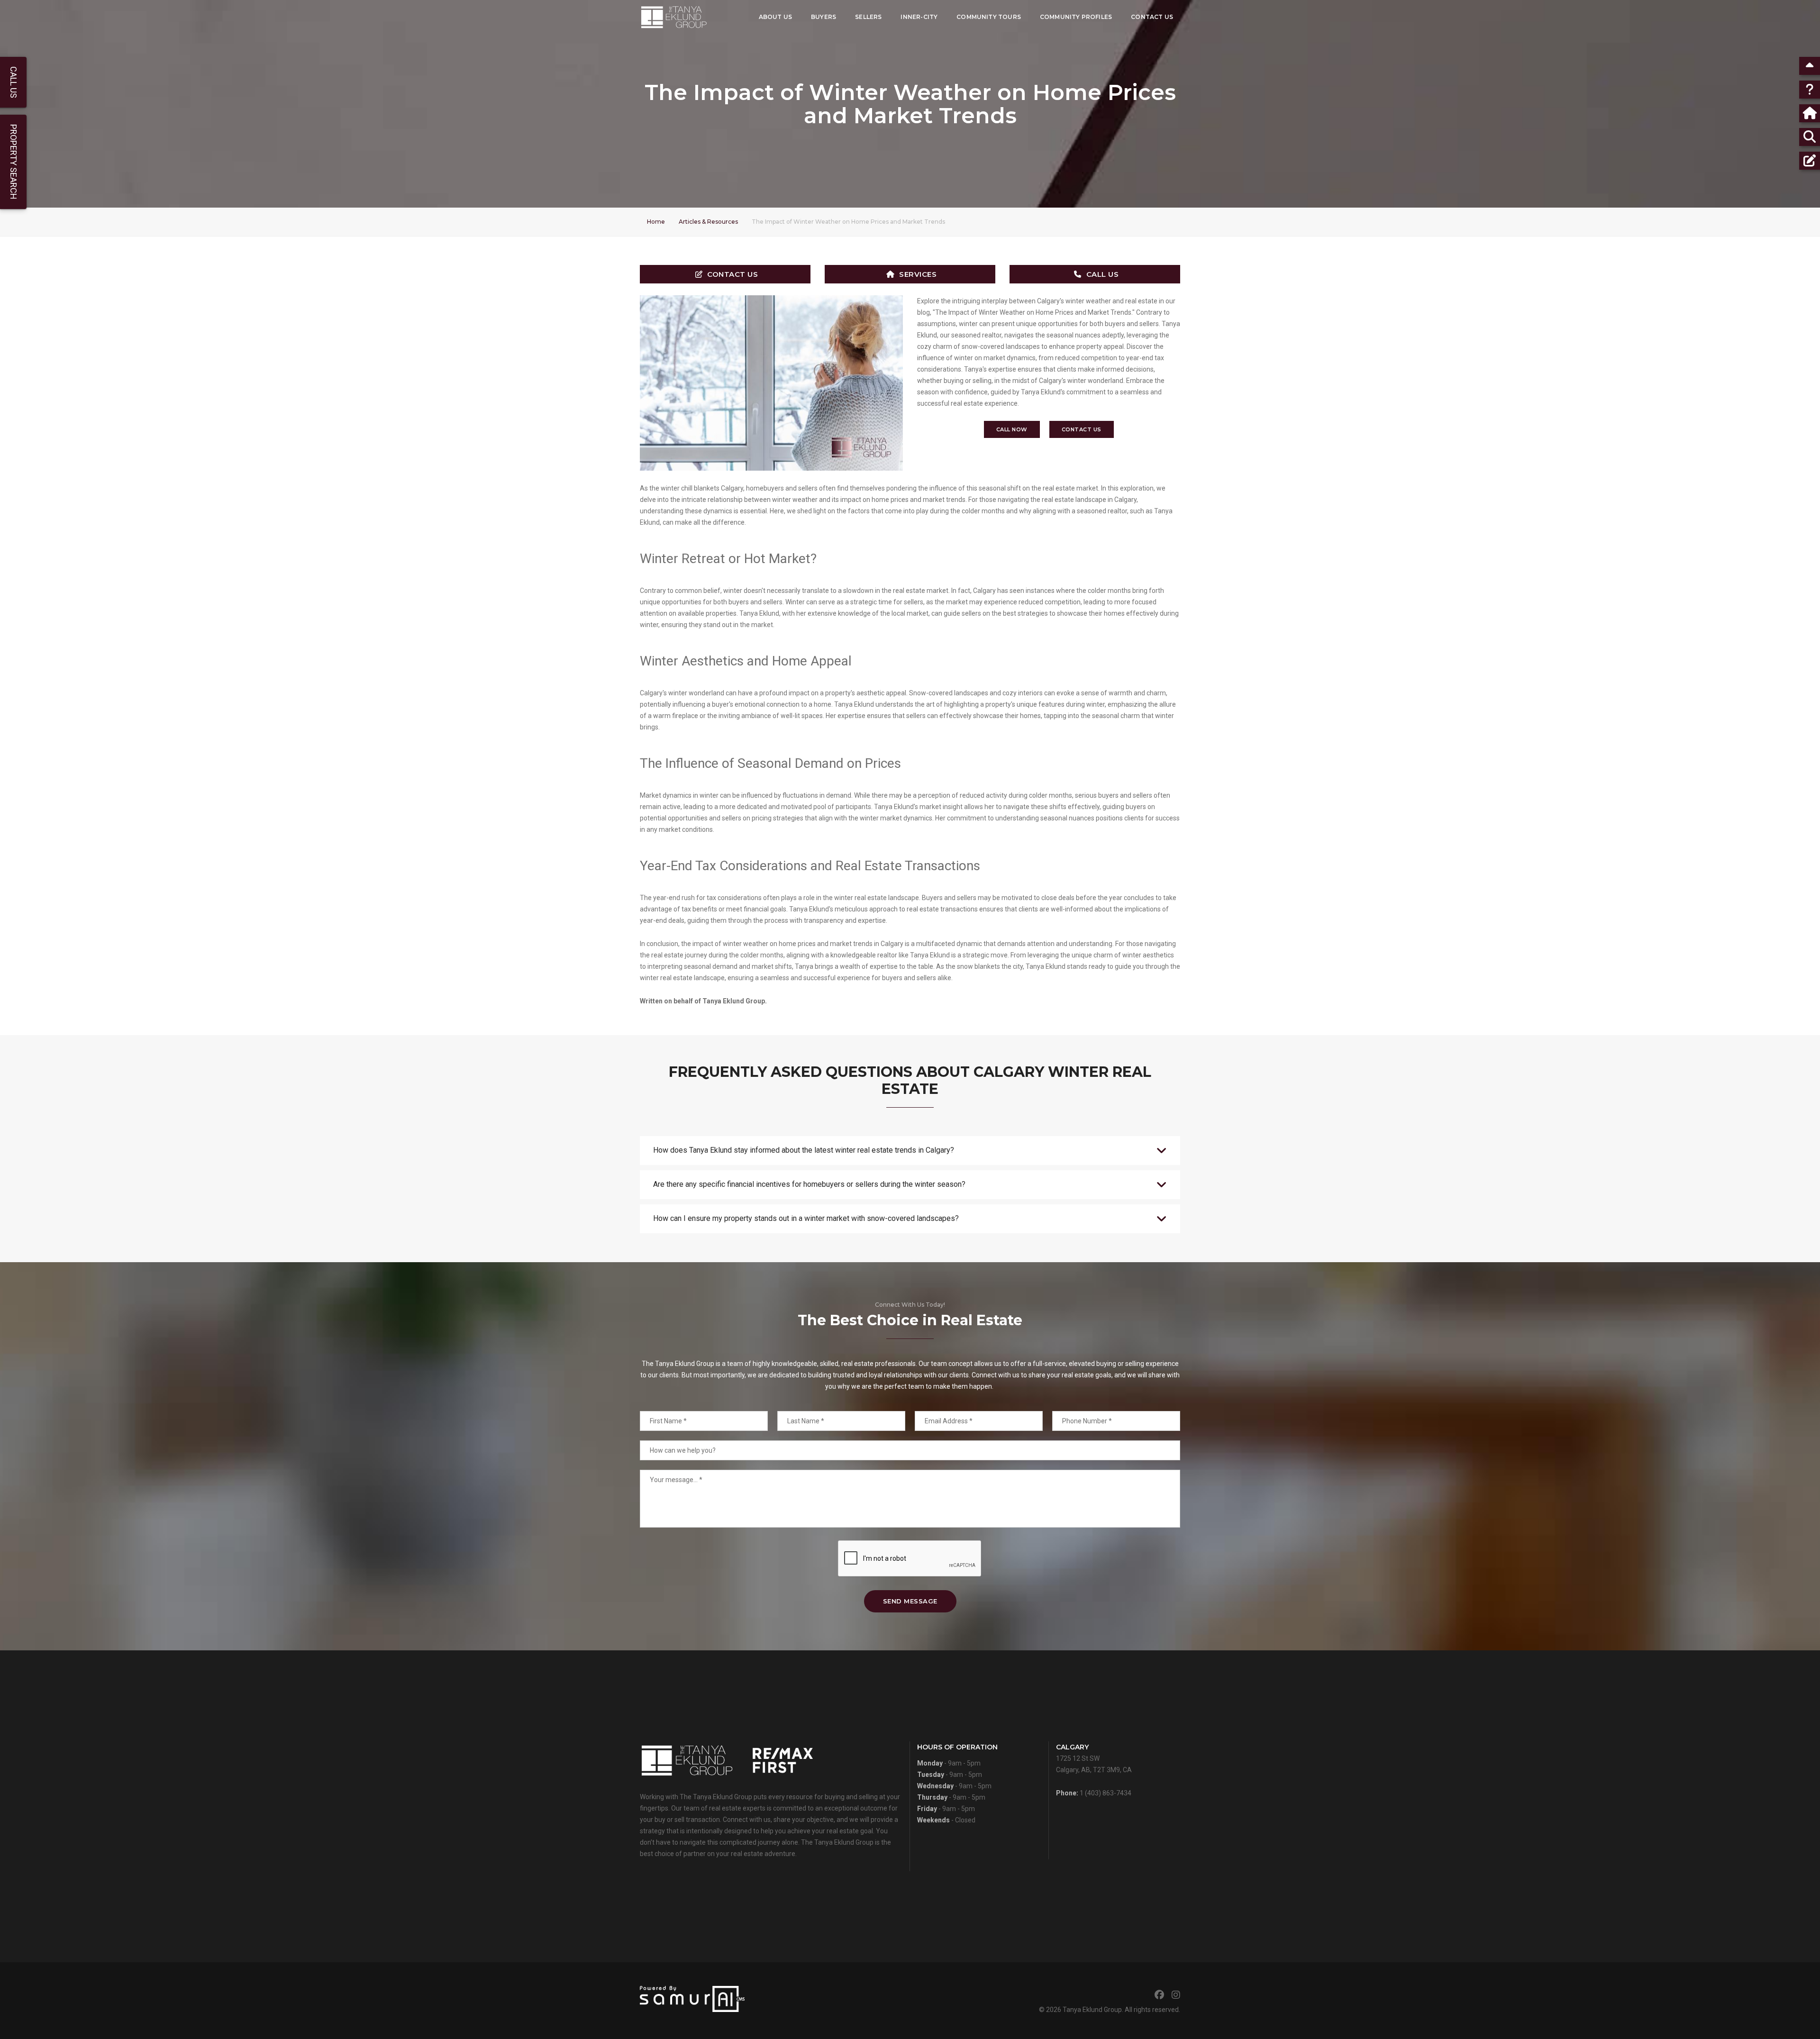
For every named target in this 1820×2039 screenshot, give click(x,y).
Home (656, 222)
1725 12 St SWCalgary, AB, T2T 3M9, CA (1094, 1758)
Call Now (1012, 429)
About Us (775, 17)
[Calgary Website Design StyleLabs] (692, 1998)
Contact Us (1152, 17)
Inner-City (919, 17)
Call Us (1103, 274)
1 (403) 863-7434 (1106, 1793)
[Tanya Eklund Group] (674, 17)
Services (918, 274)
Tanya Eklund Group (1092, 2010)
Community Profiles (1076, 17)
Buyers (824, 17)
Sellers (868, 17)
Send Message (910, 1601)
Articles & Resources (708, 222)
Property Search (14, 162)
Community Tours (989, 17)
